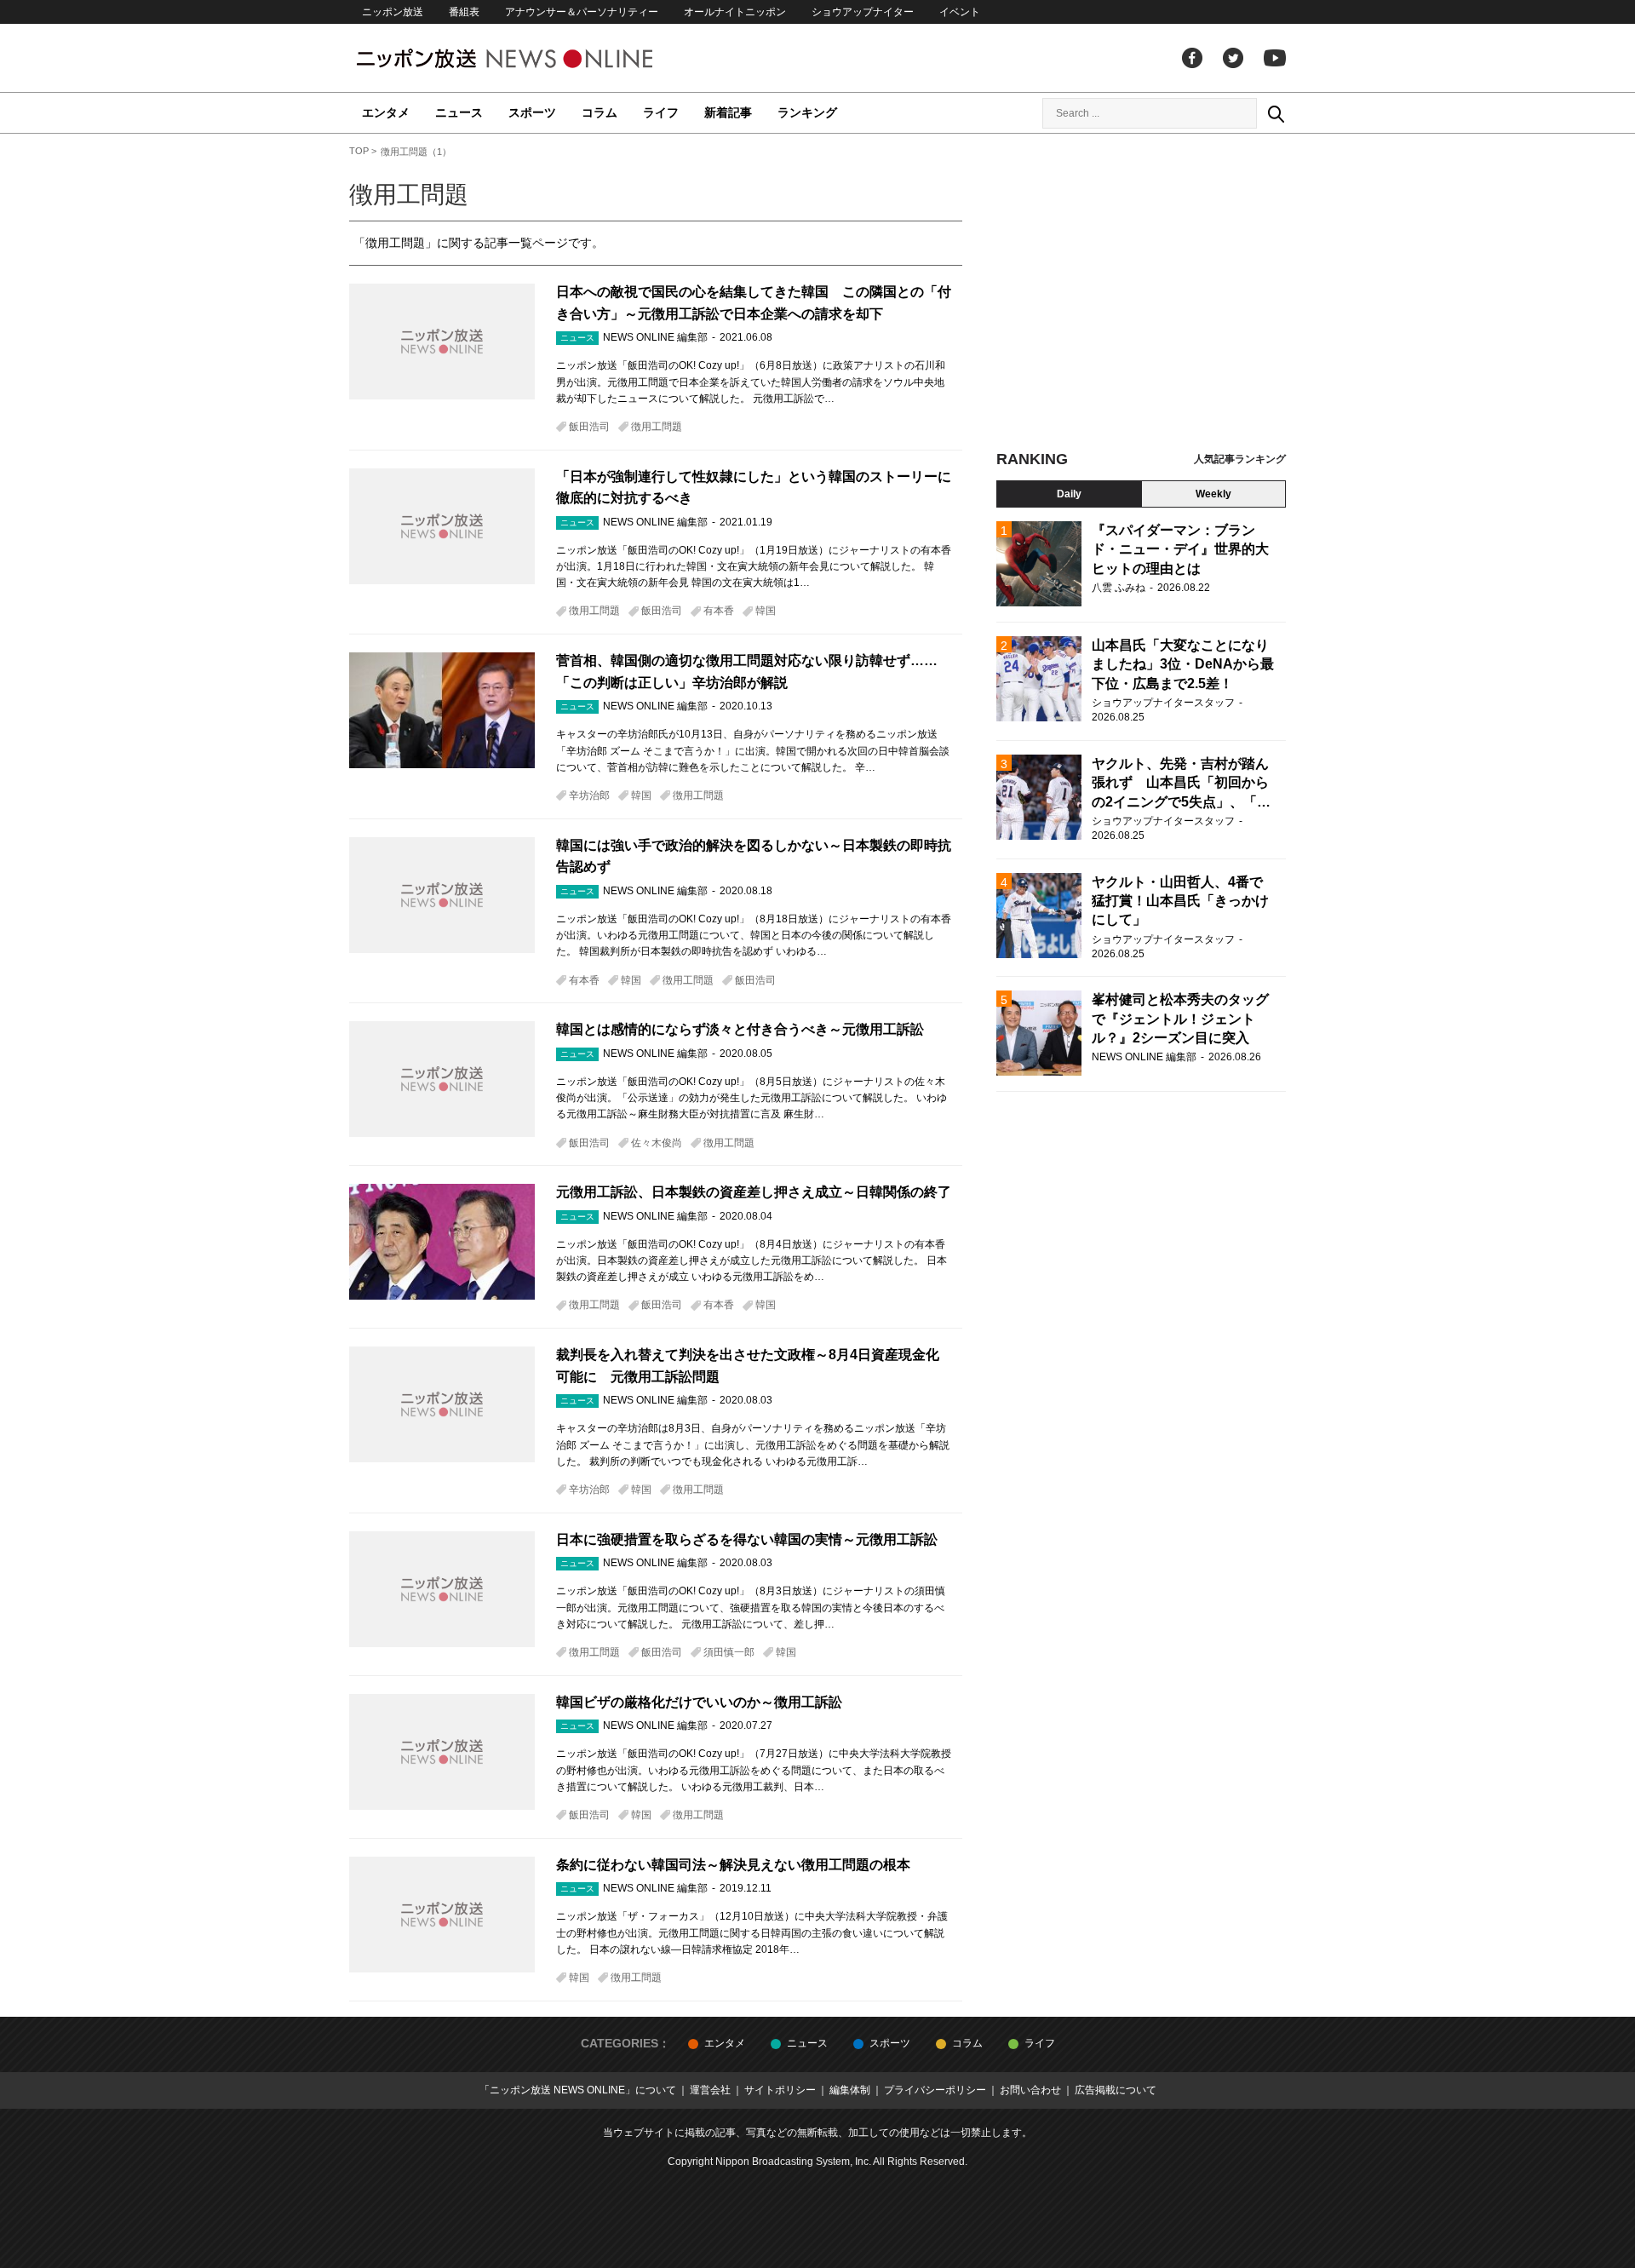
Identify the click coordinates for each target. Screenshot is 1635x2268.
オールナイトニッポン (735, 12)
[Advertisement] (1141, 298)
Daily (1069, 494)
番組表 (464, 12)
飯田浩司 (589, 427)
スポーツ (532, 112)
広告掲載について (1116, 2090)
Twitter (1233, 58)
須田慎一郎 (729, 1652)
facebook (1192, 58)
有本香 (719, 611)
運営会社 (710, 2090)
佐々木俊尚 (657, 1143)
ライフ (661, 112)
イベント (960, 12)
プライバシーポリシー (935, 2090)
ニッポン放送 (393, 12)
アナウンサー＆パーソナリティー (582, 12)
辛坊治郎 (589, 795)
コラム (599, 112)
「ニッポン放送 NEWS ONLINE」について (578, 2090)
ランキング (807, 112)
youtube (1275, 58)
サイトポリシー (780, 2090)
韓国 (766, 611)
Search (1276, 113)
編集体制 (850, 2090)
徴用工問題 (657, 427)
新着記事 (728, 112)
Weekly (1213, 494)
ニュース (459, 112)
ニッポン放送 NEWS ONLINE (536, 58)
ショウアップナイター (863, 12)
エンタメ (386, 112)
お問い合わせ (1030, 2090)
